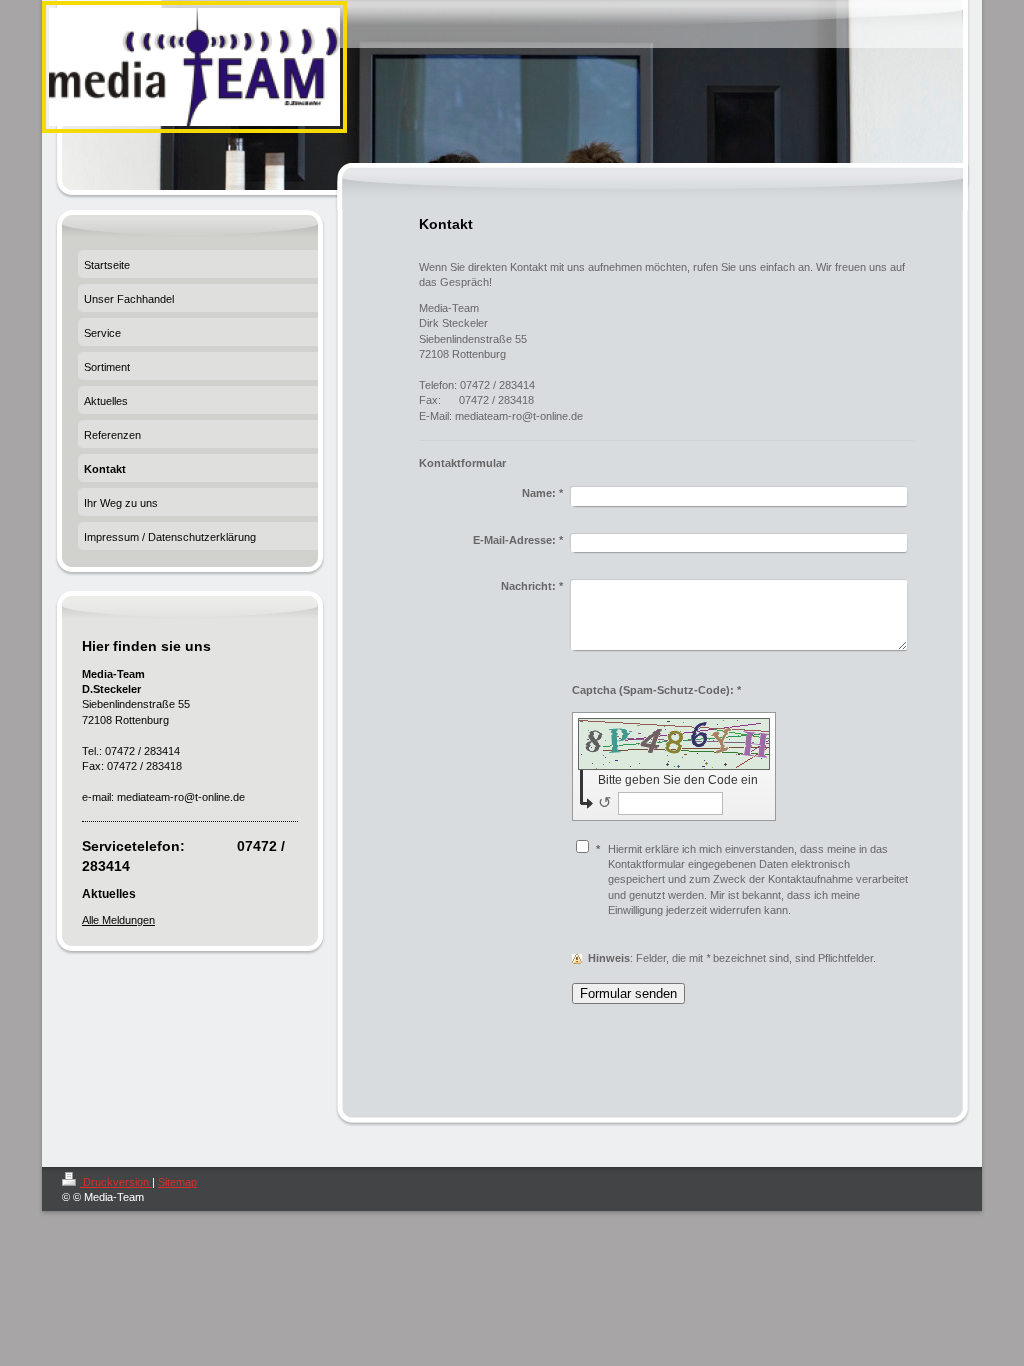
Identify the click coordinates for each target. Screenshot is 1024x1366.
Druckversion (116, 1182)
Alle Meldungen (118, 920)
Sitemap (177, 1182)
